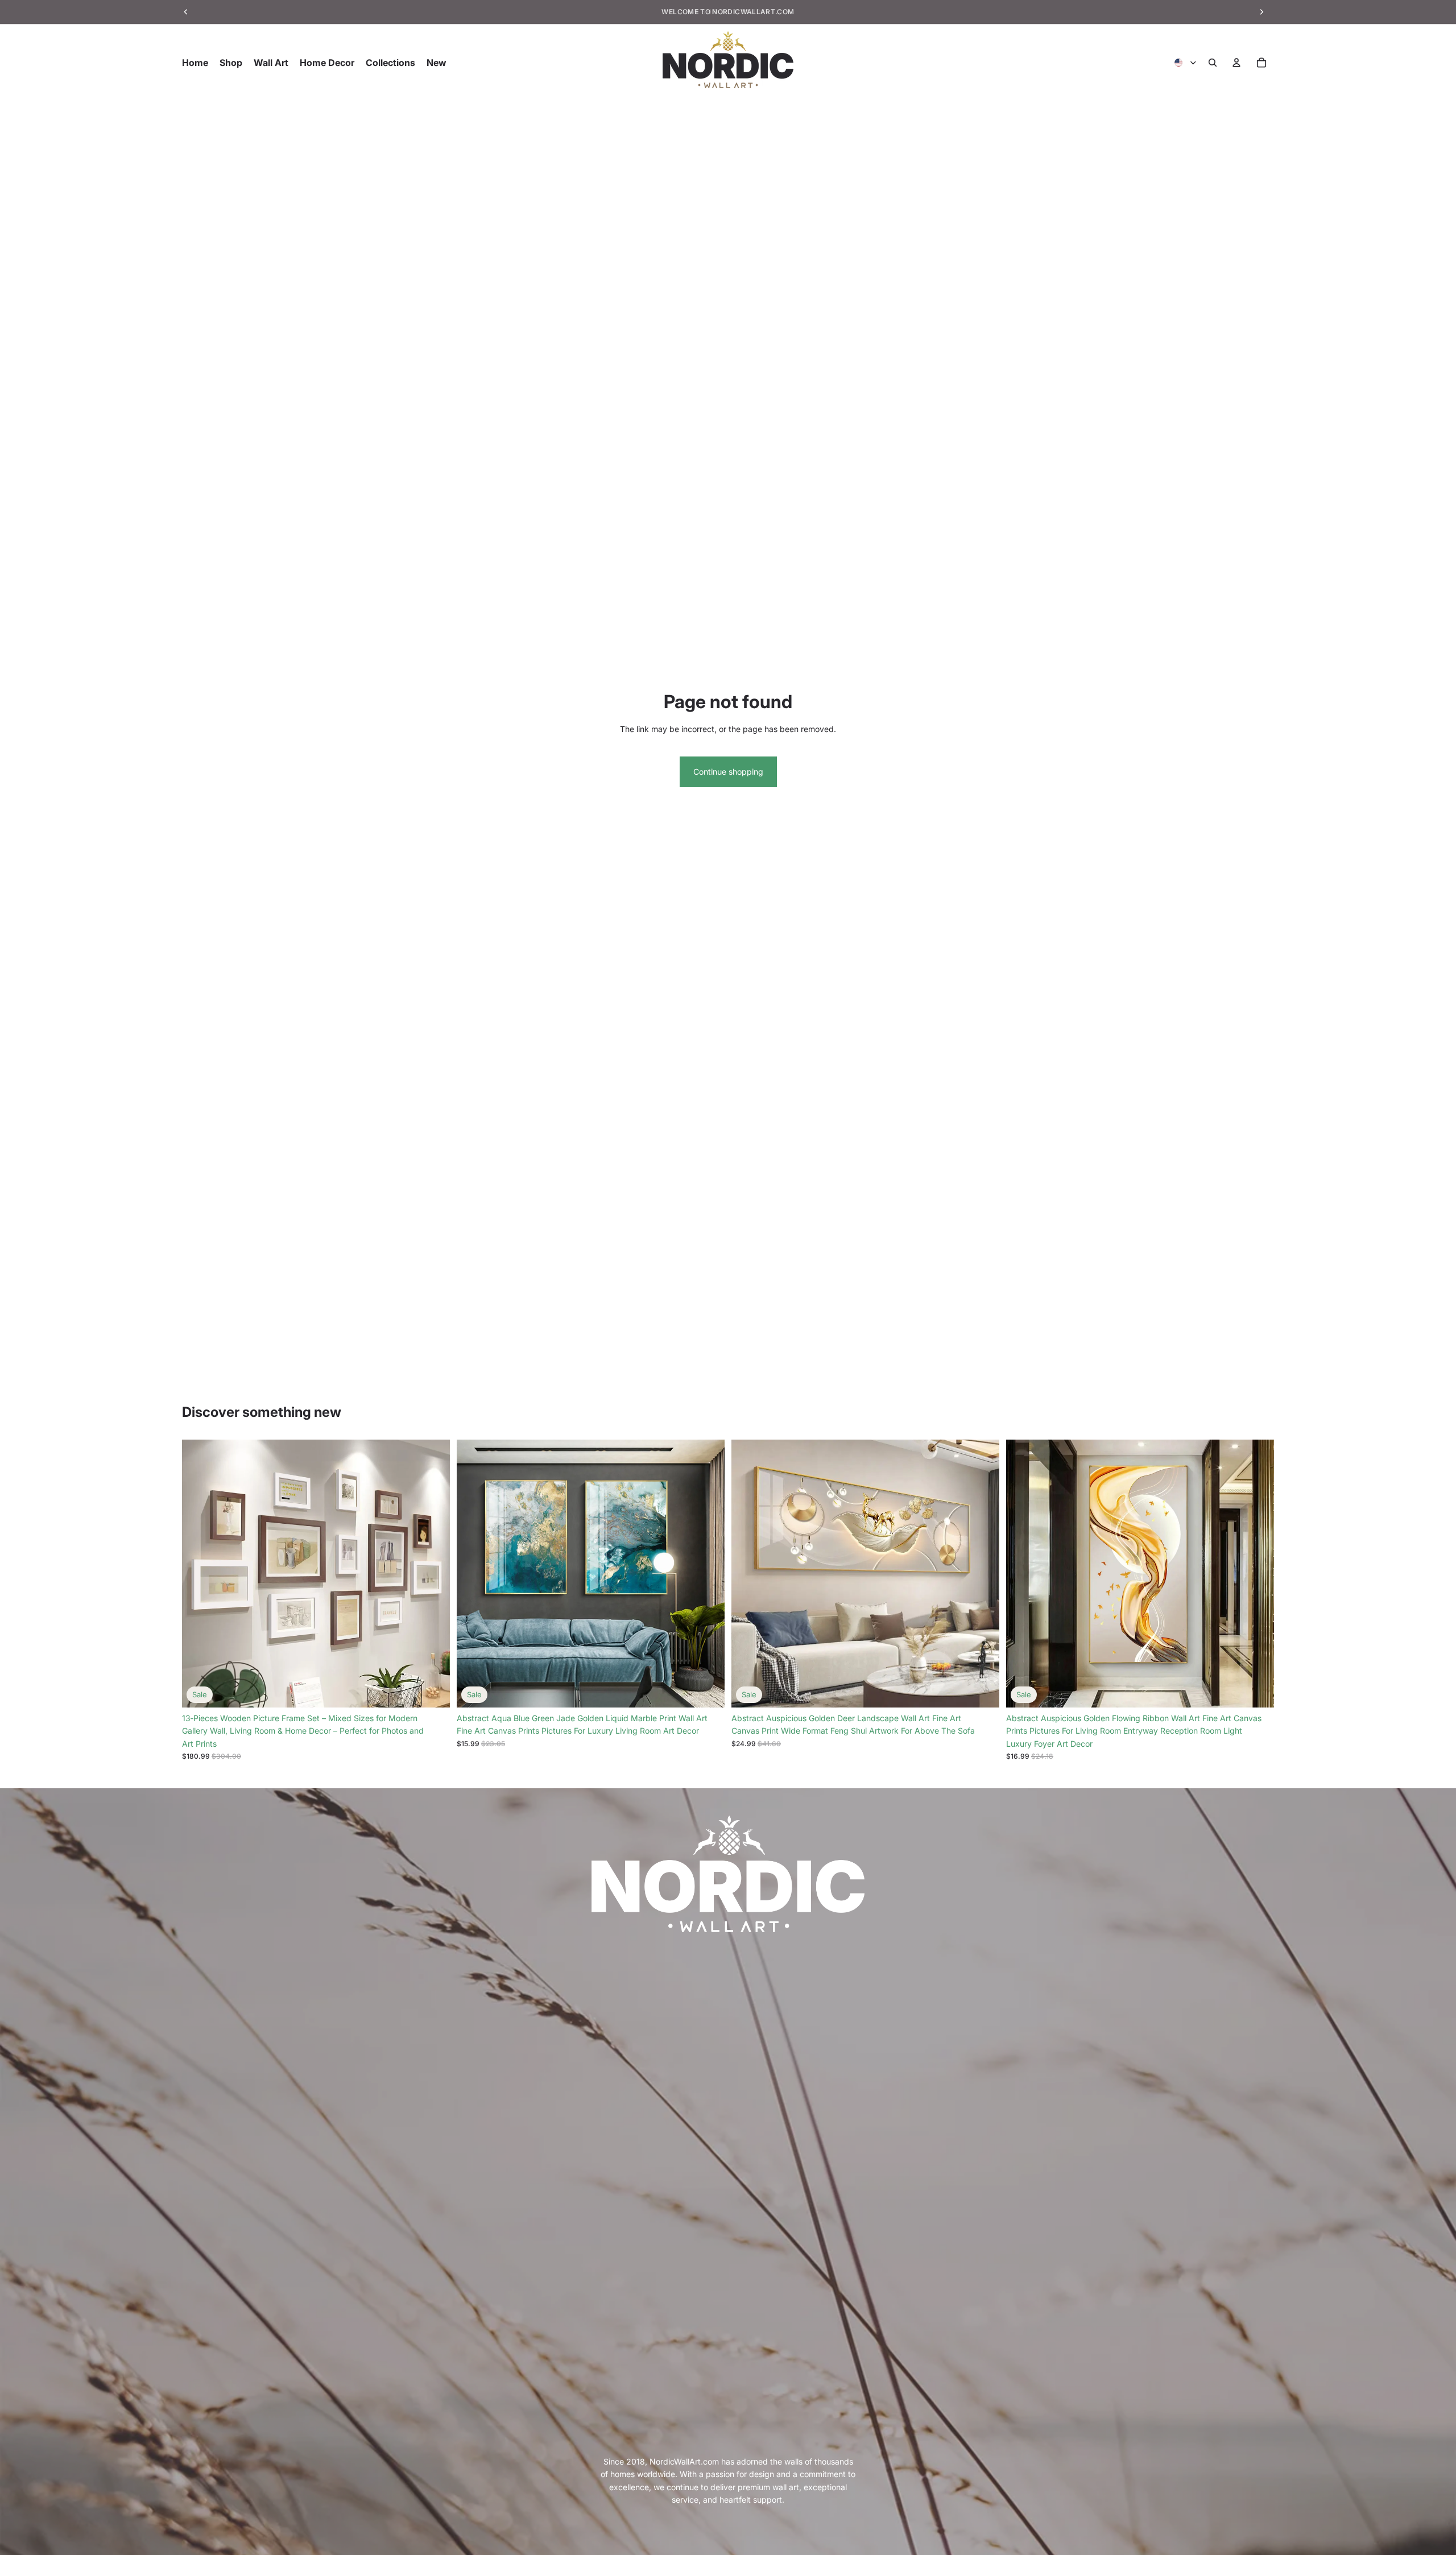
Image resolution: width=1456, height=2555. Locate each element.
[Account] (1236, 63)
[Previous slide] (199, 1574)
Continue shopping (728, 772)
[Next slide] (433, 1574)
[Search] (1213, 63)
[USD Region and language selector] (1186, 63)
